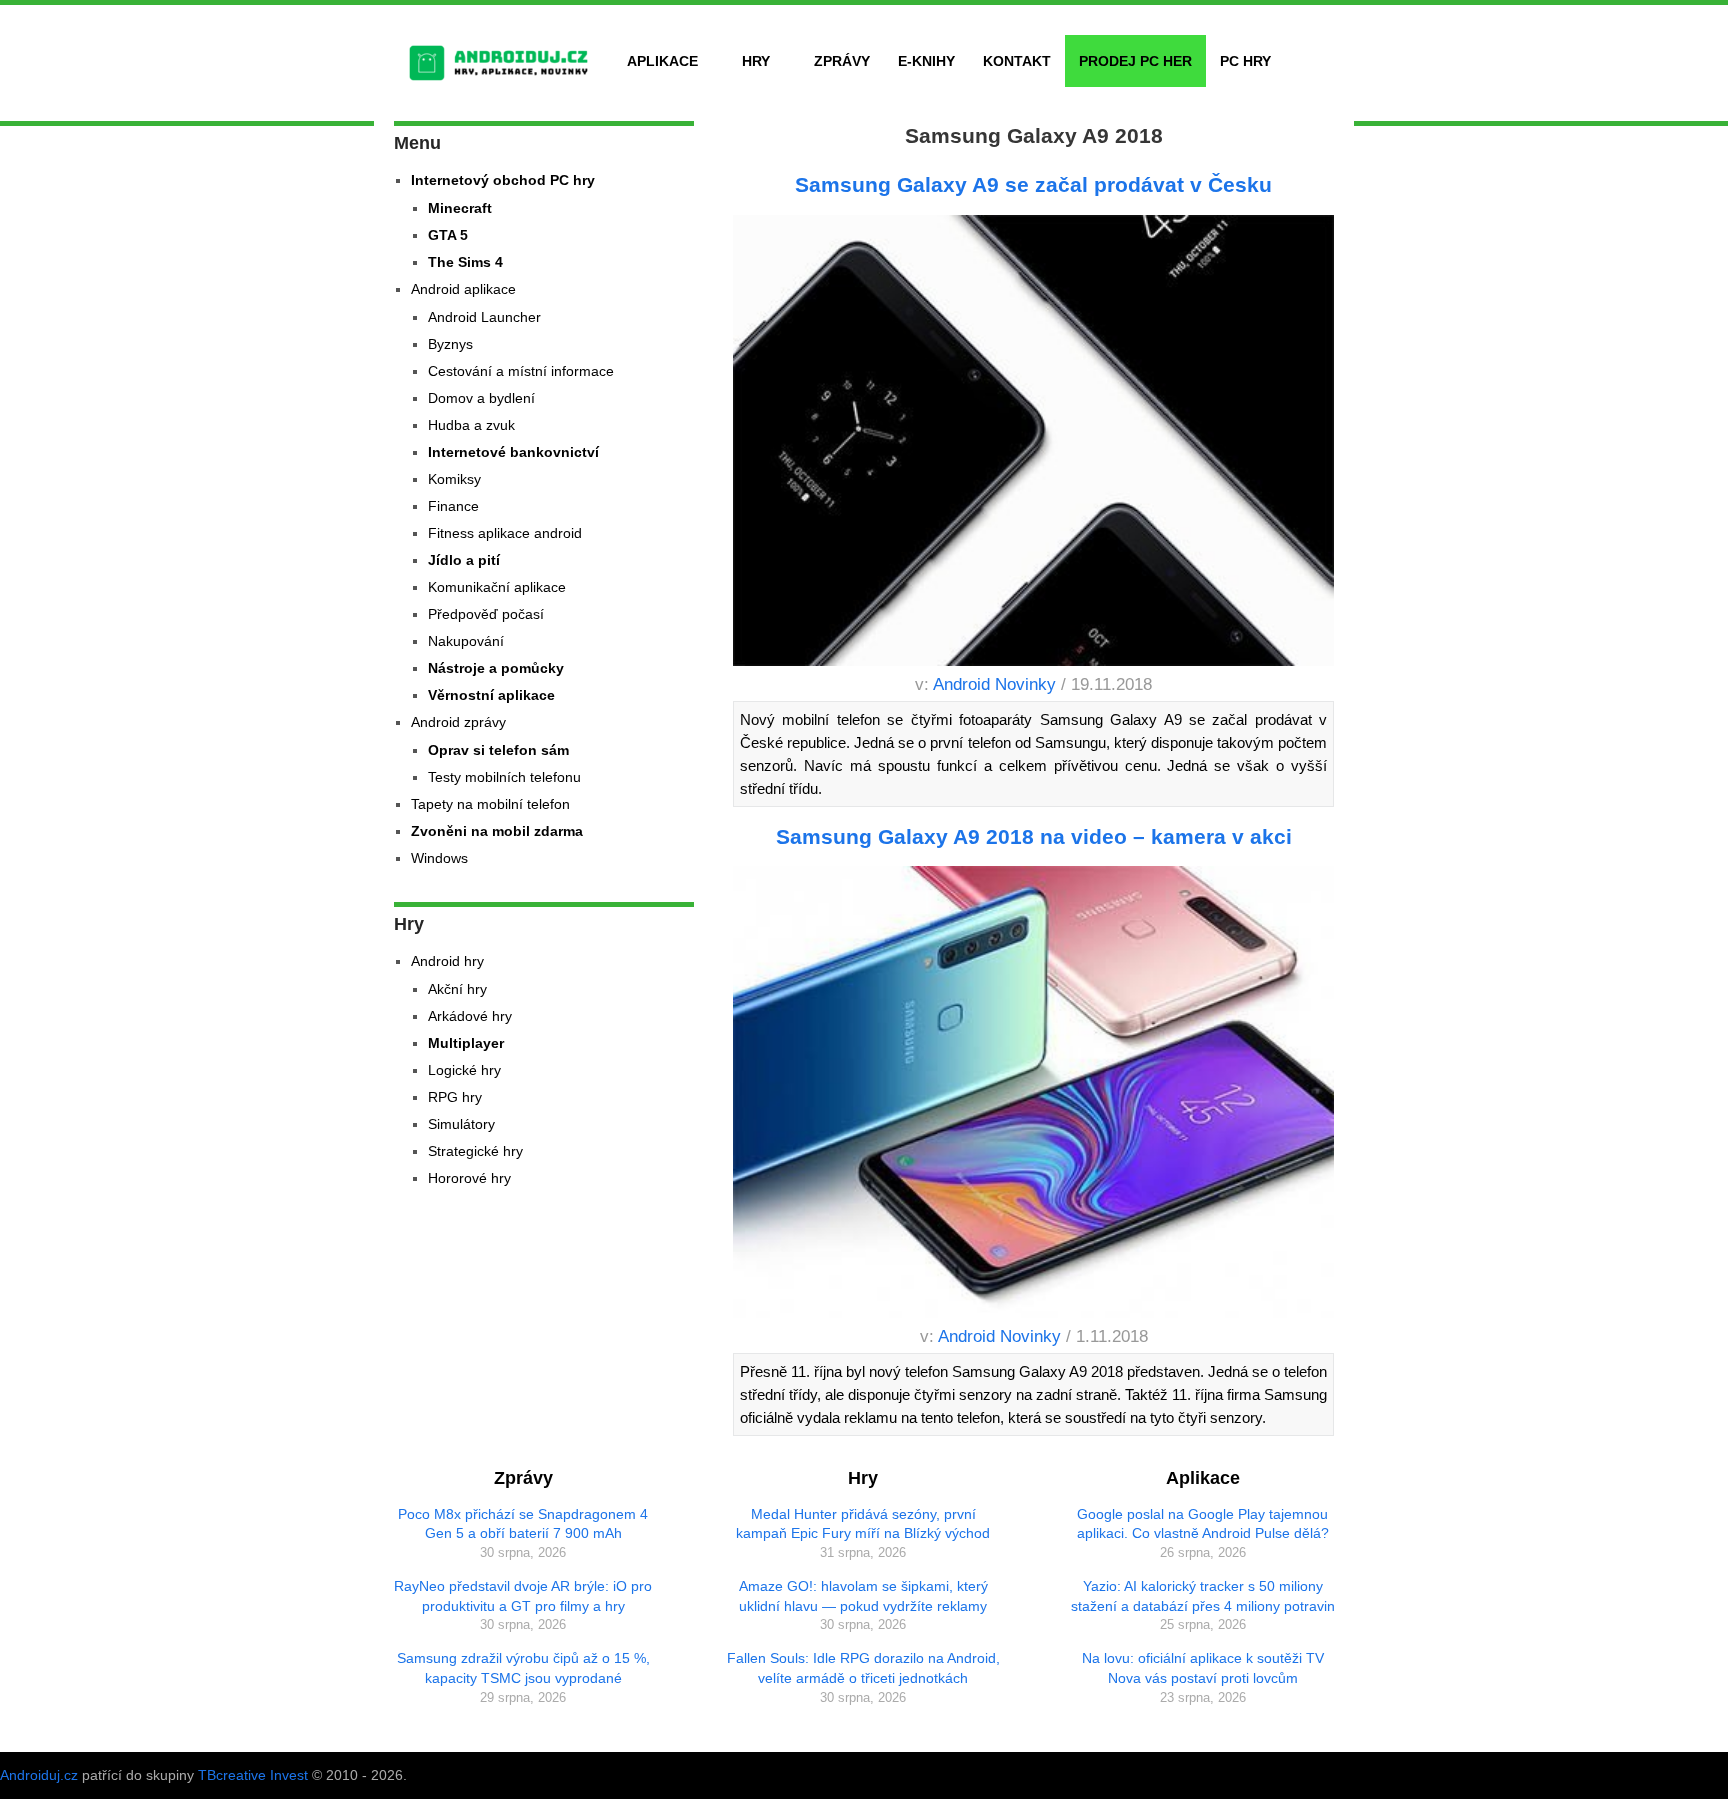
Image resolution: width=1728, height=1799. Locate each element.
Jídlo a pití (464, 560)
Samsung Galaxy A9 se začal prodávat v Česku (1033, 184)
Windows (439, 858)
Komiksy (454, 479)
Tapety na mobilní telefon (490, 804)
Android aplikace (463, 289)
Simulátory (461, 1124)
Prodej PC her (1135, 61)
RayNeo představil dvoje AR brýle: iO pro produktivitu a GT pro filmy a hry (523, 1596)
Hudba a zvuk (471, 425)
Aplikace (662, 61)
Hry (756, 61)
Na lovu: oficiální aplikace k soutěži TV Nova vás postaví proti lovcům (1203, 1668)
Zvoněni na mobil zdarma (497, 831)
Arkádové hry (470, 1016)
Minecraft (460, 208)
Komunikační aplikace (497, 587)
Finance (453, 506)
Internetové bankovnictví (513, 452)
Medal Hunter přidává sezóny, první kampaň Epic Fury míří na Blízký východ (863, 1524)
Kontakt (1017, 61)
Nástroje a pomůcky (496, 668)
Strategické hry (475, 1151)
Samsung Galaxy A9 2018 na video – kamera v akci (1034, 836)
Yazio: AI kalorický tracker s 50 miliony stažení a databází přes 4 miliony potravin (1203, 1596)
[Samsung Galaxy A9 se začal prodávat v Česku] (1034, 444)
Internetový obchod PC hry (503, 180)
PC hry (1245, 61)
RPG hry (455, 1097)
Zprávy (842, 61)
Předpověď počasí (486, 614)
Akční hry (457, 989)
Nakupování (466, 641)
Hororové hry (469, 1178)
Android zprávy (458, 722)
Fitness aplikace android (505, 533)
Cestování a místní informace (521, 371)
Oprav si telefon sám (498, 750)
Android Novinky (994, 684)
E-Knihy (926, 61)
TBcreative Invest (253, 1775)
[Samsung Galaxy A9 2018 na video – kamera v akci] (1034, 1095)
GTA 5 (448, 235)
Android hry (447, 961)
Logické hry (464, 1070)
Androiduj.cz (39, 1775)
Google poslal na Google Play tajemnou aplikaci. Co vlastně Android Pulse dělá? (1203, 1524)
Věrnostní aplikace (491, 695)
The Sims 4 (465, 262)
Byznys (450, 344)
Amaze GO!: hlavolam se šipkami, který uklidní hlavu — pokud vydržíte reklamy (863, 1596)
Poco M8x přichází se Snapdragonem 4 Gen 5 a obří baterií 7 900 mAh (523, 1524)
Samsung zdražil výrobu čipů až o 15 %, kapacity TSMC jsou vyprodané (523, 1668)
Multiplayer (466, 1043)
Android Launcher (484, 317)
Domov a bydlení (481, 398)
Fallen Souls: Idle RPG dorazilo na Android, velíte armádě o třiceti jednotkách (863, 1668)
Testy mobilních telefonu (504, 777)
